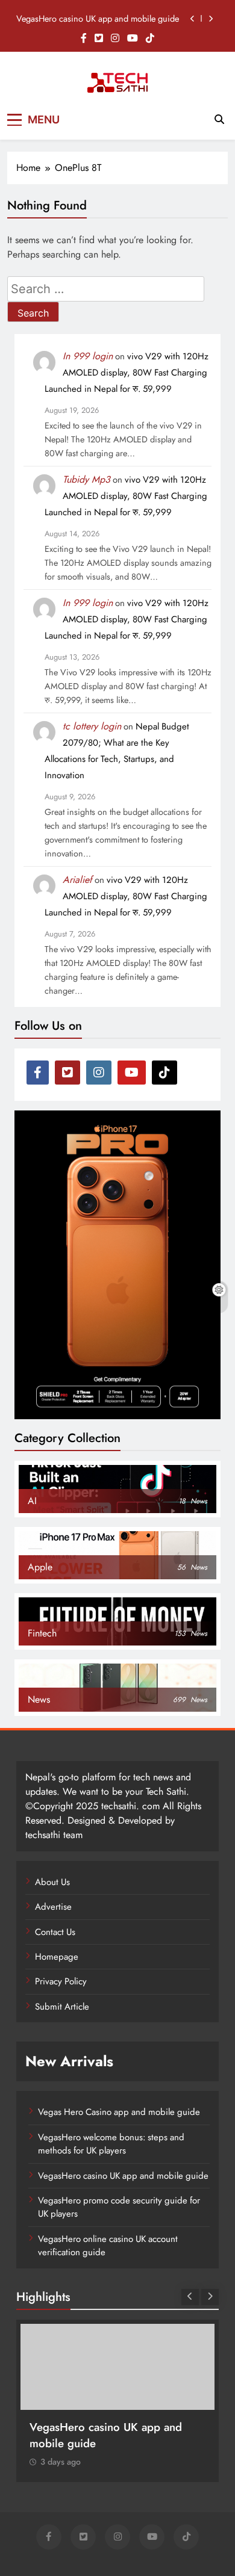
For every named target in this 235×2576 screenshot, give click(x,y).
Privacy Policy (61, 1981)
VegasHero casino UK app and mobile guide (98, 19)
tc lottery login (92, 726)
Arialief (77, 880)
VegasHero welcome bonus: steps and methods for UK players (111, 2144)
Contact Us (55, 1932)
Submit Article (62, 2007)
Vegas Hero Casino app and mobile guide (119, 2112)
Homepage (57, 1957)
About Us (52, 1882)
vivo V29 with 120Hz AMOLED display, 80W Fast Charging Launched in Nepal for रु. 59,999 (127, 373)
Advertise (53, 1907)
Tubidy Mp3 (86, 479)
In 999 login (88, 356)
